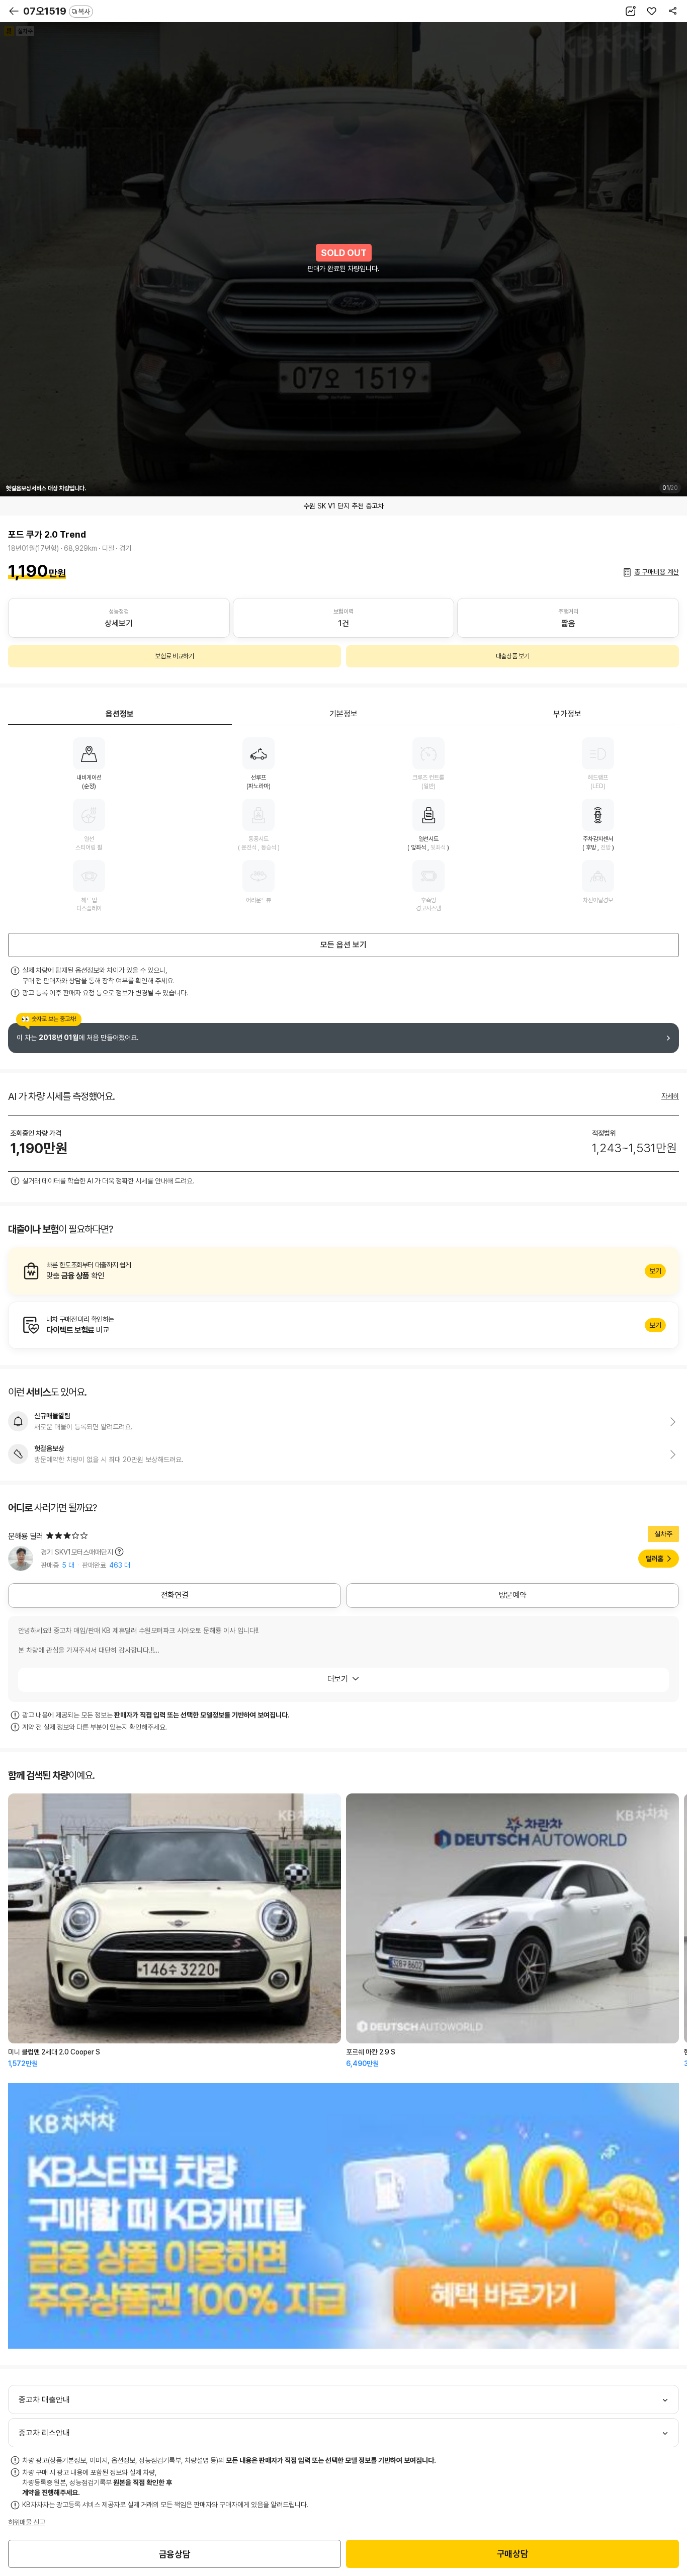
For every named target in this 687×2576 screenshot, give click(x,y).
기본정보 (343, 714)
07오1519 (57, 11)
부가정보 (567, 714)
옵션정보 (120, 714)
